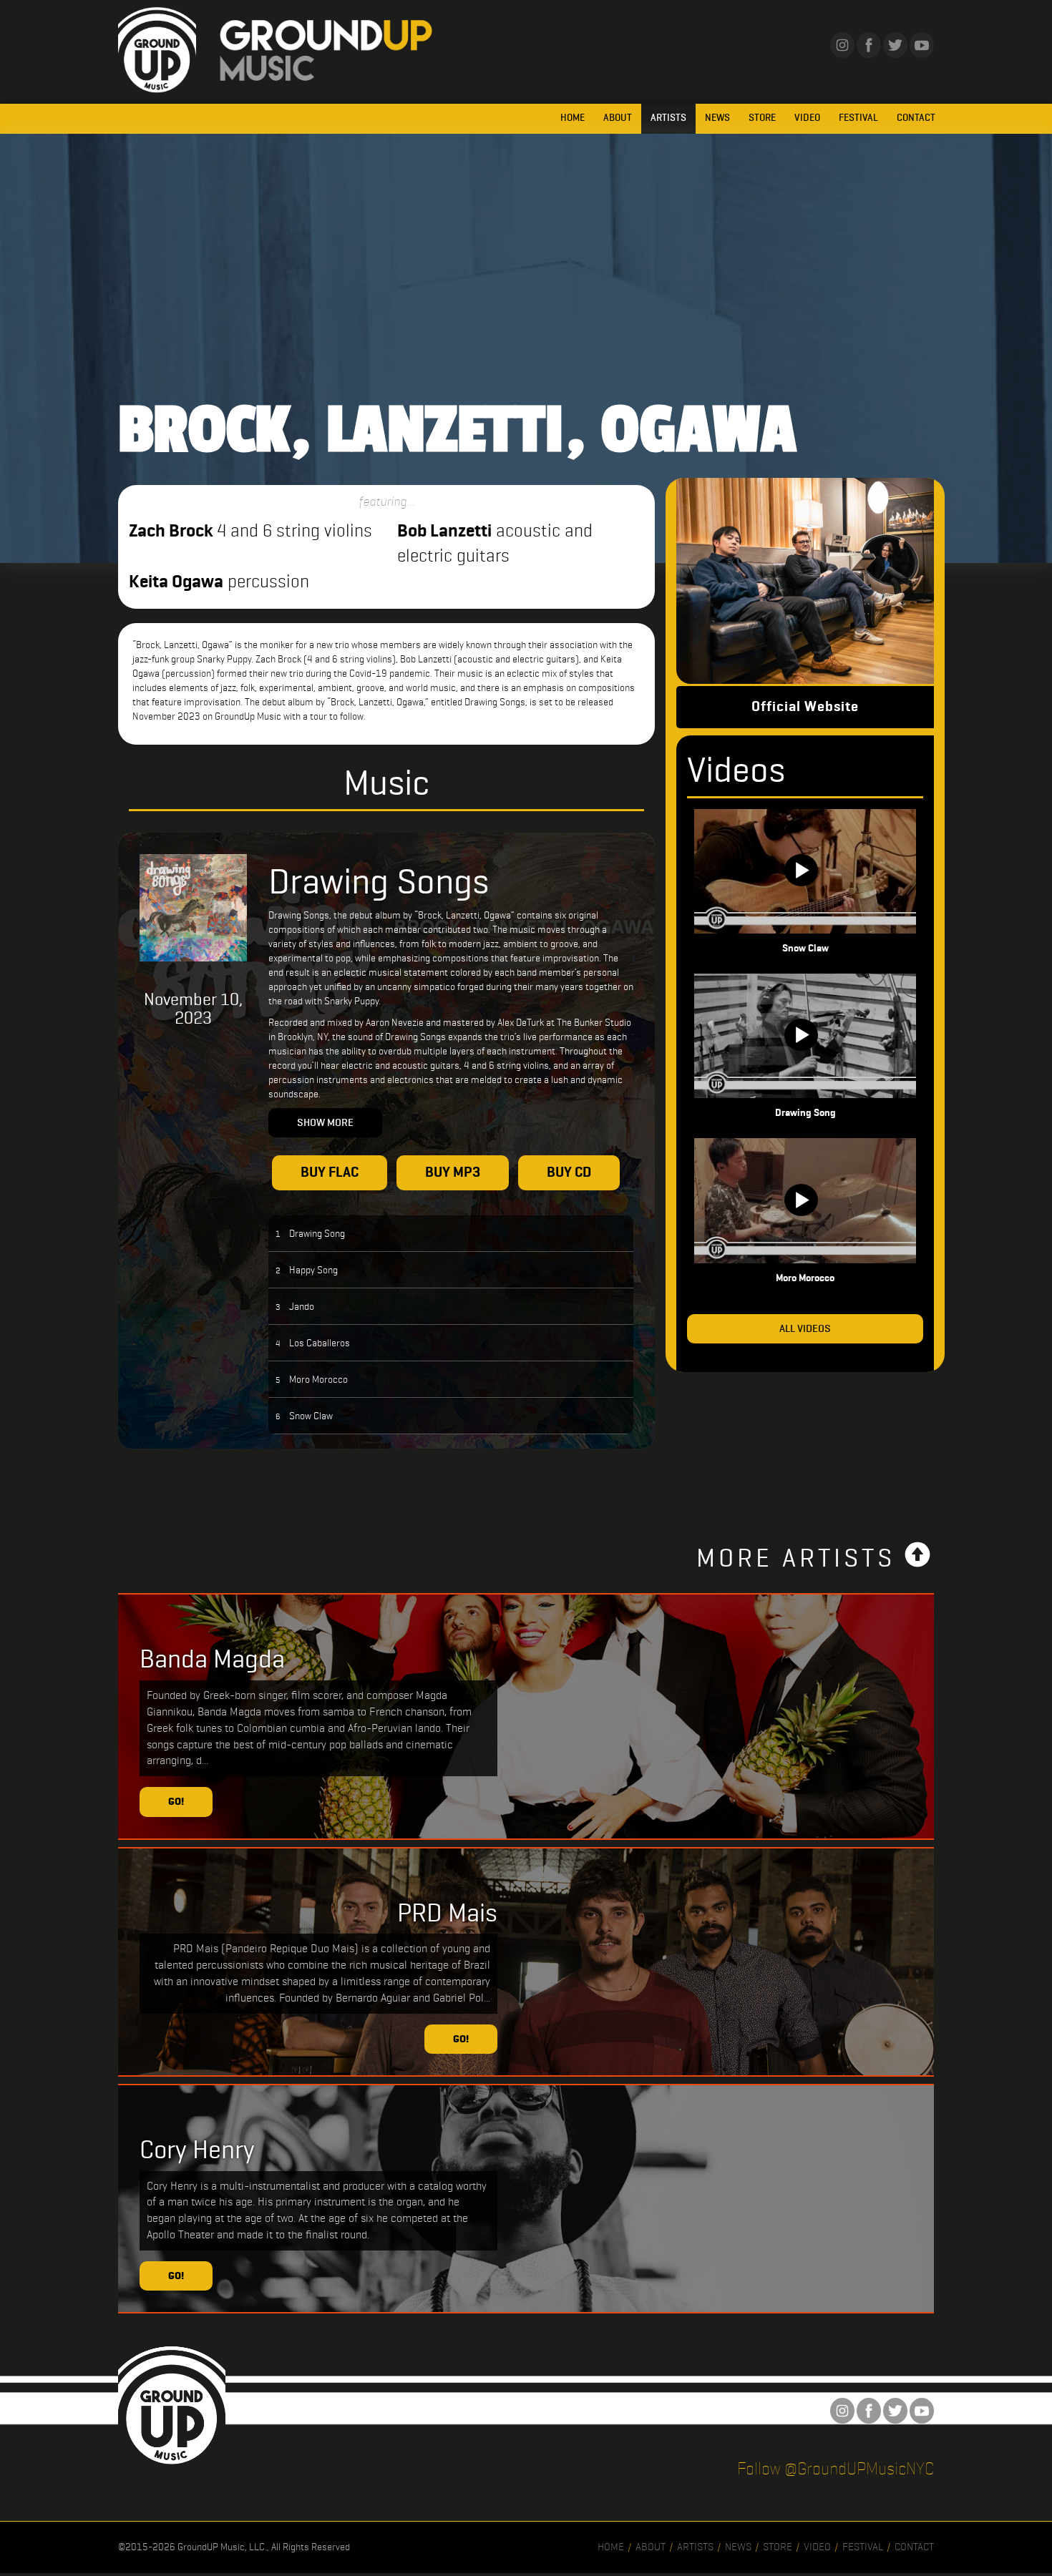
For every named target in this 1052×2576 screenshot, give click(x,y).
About (618, 118)
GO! (176, 1801)
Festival (858, 118)
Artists (668, 118)
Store (762, 118)
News (717, 118)
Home (573, 118)
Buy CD (569, 1172)
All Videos (805, 1328)
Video (807, 118)
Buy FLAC (330, 1172)
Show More (325, 1122)
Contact (916, 118)
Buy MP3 (453, 1172)
